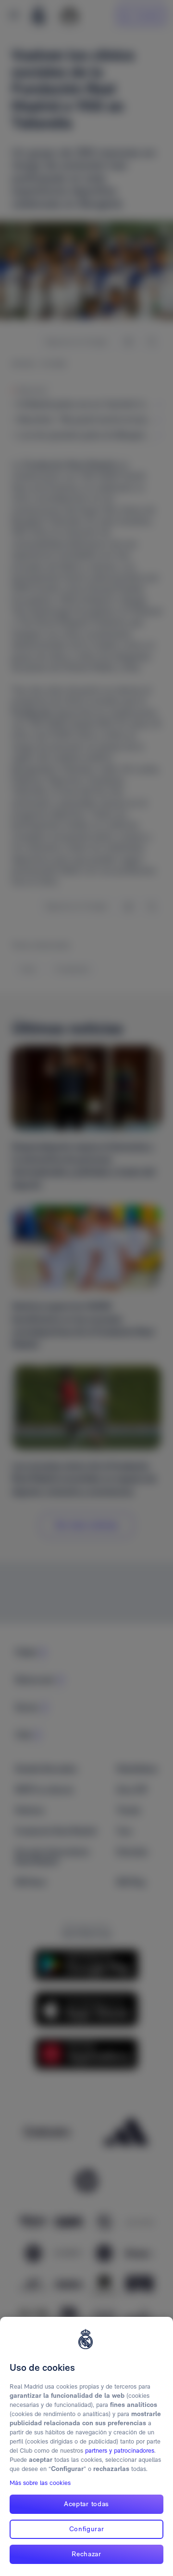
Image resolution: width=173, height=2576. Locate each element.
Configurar (87, 2529)
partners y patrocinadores (120, 2451)
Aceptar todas (86, 2504)
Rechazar (86, 2554)
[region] (86, 2446)
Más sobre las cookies (40, 2483)
